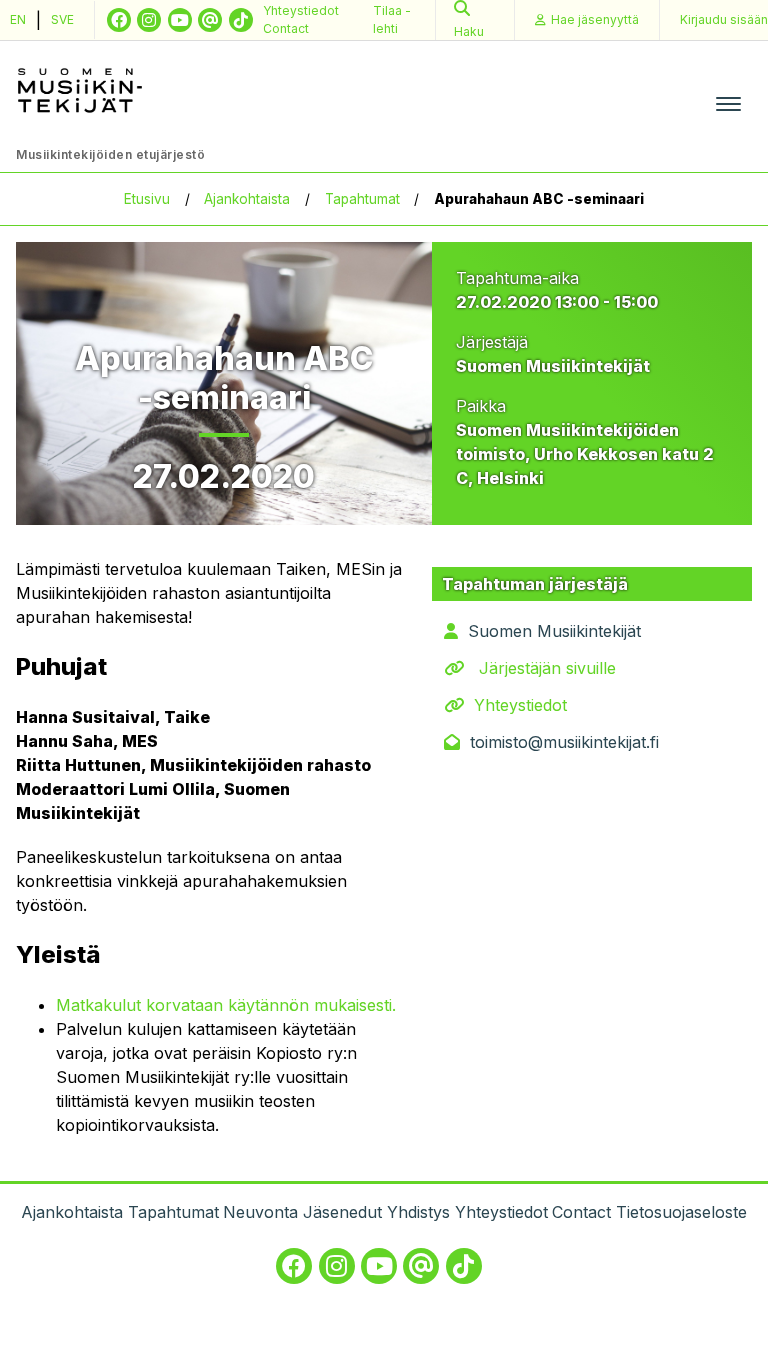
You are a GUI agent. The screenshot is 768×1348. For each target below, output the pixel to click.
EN (18, 19)
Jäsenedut (342, 1212)
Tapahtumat (362, 199)
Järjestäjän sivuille (547, 668)
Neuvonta (260, 1212)
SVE (62, 19)
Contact (286, 28)
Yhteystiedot (301, 10)
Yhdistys (418, 1212)
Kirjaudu (724, 19)
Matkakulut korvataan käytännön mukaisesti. (226, 1005)
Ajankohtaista (247, 199)
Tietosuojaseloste (681, 1212)
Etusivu (147, 199)
